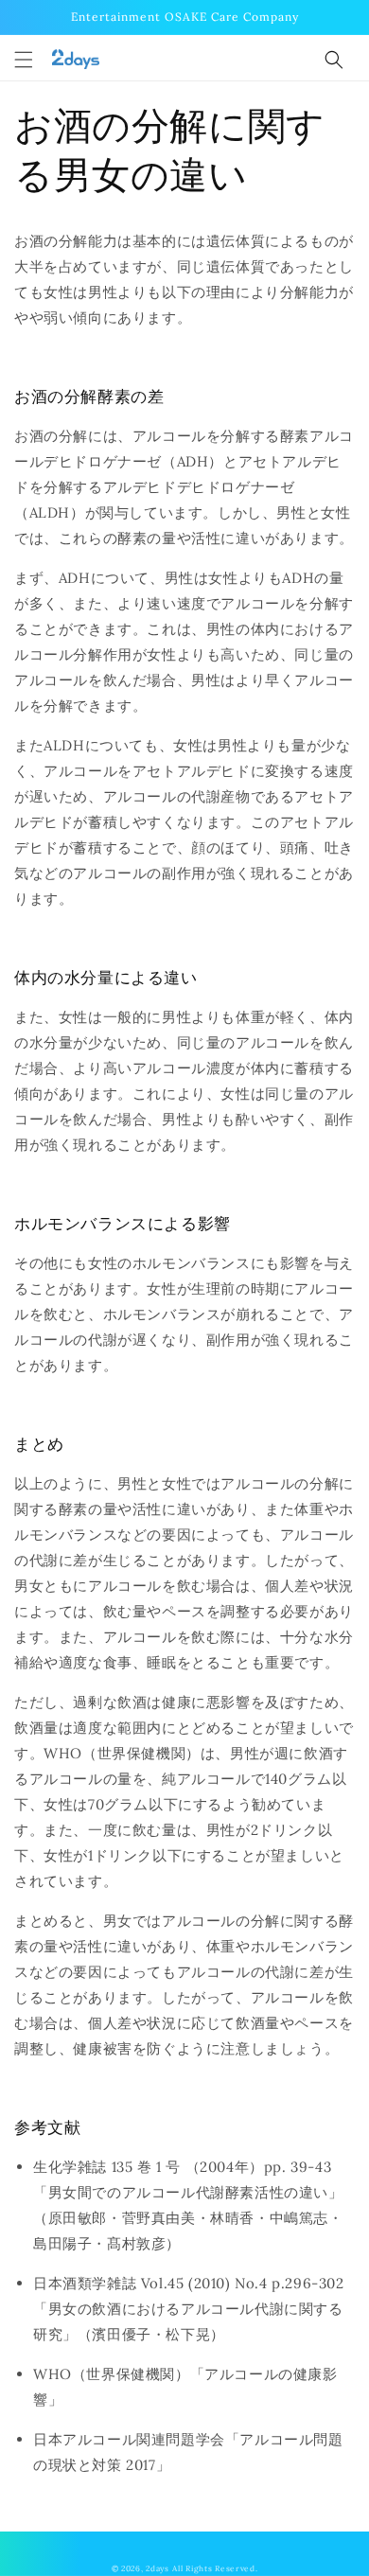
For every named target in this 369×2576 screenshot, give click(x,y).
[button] (24, 60)
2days (158, 2568)
